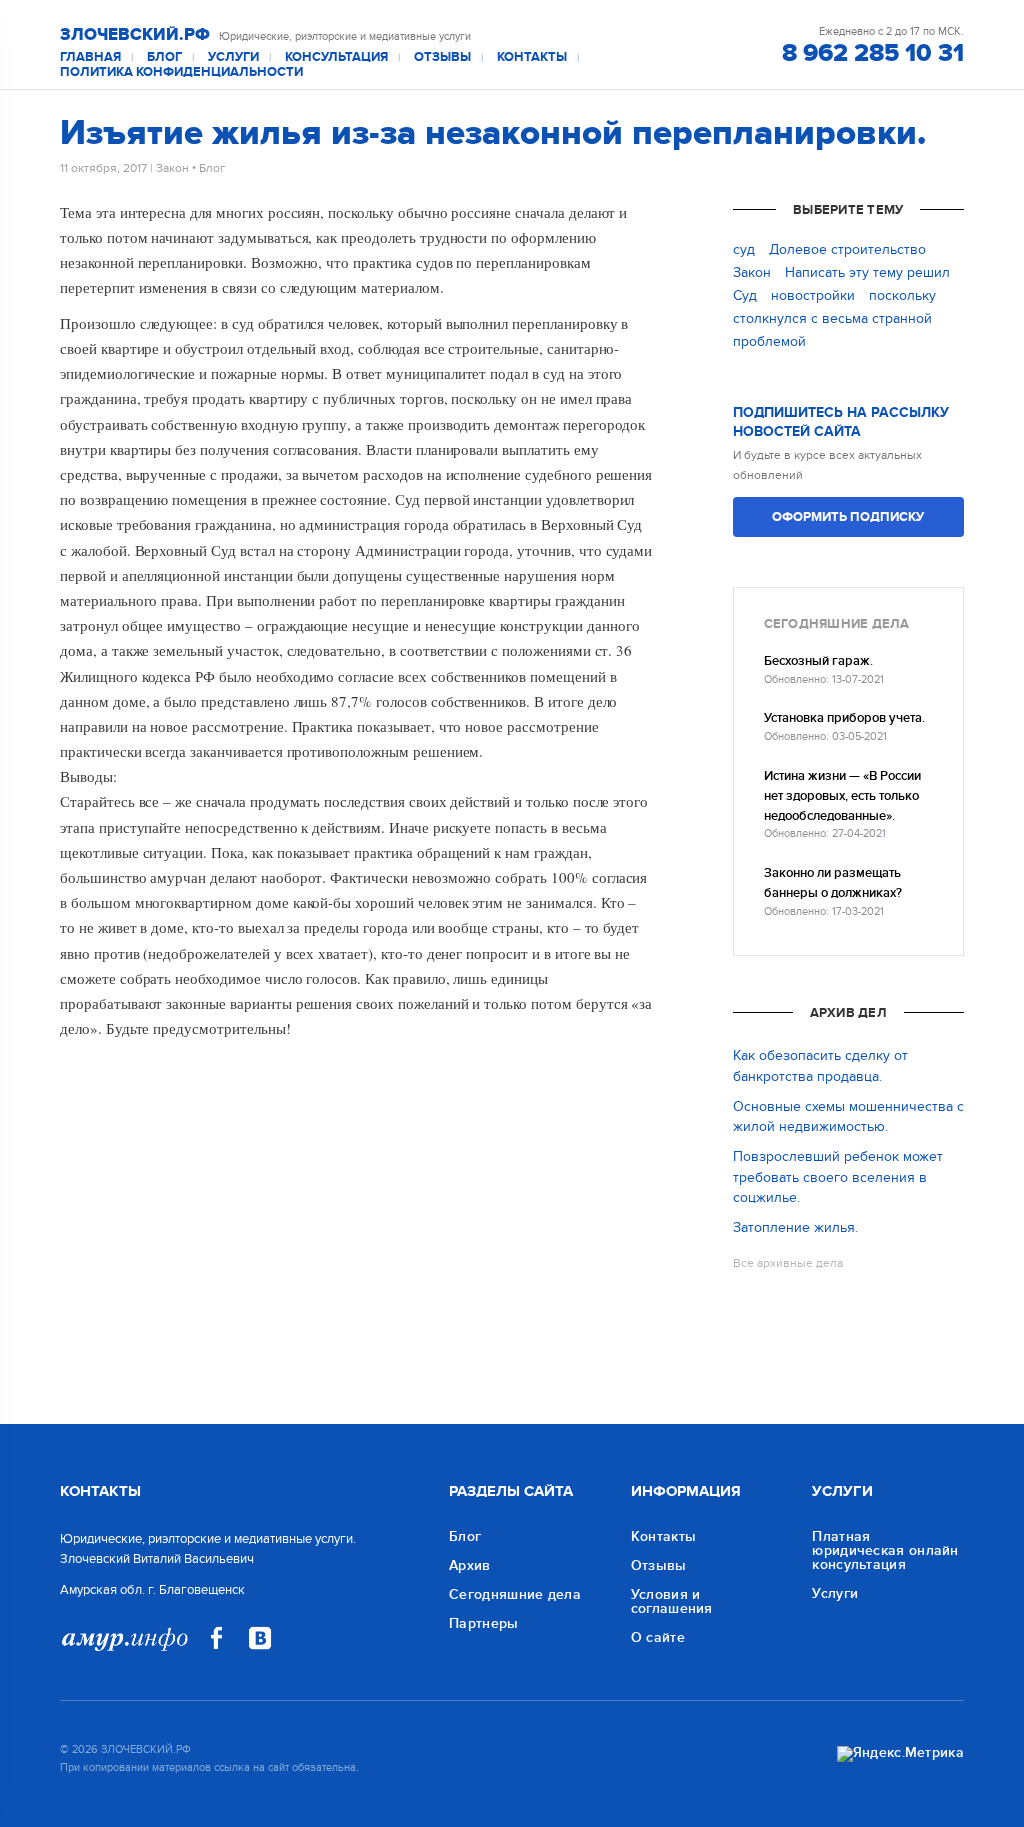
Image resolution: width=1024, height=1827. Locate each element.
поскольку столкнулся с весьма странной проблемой (834, 318)
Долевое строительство (847, 249)
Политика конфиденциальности (181, 72)
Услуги (233, 57)
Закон (172, 168)
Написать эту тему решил (867, 272)
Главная (90, 57)
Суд (745, 295)
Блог (164, 57)
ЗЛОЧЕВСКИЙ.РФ (135, 35)
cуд (744, 249)
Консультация (336, 57)
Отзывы (442, 57)
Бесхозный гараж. (818, 661)
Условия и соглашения (672, 1601)
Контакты (532, 57)
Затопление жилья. (795, 1227)
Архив (470, 1565)
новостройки (813, 295)
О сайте (658, 1637)
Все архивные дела (788, 1263)
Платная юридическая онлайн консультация (885, 1550)
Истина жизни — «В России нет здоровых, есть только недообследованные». (842, 797)
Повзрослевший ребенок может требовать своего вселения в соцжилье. (838, 1177)
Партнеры (483, 1623)
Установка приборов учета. (844, 718)
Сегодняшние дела (515, 1594)
